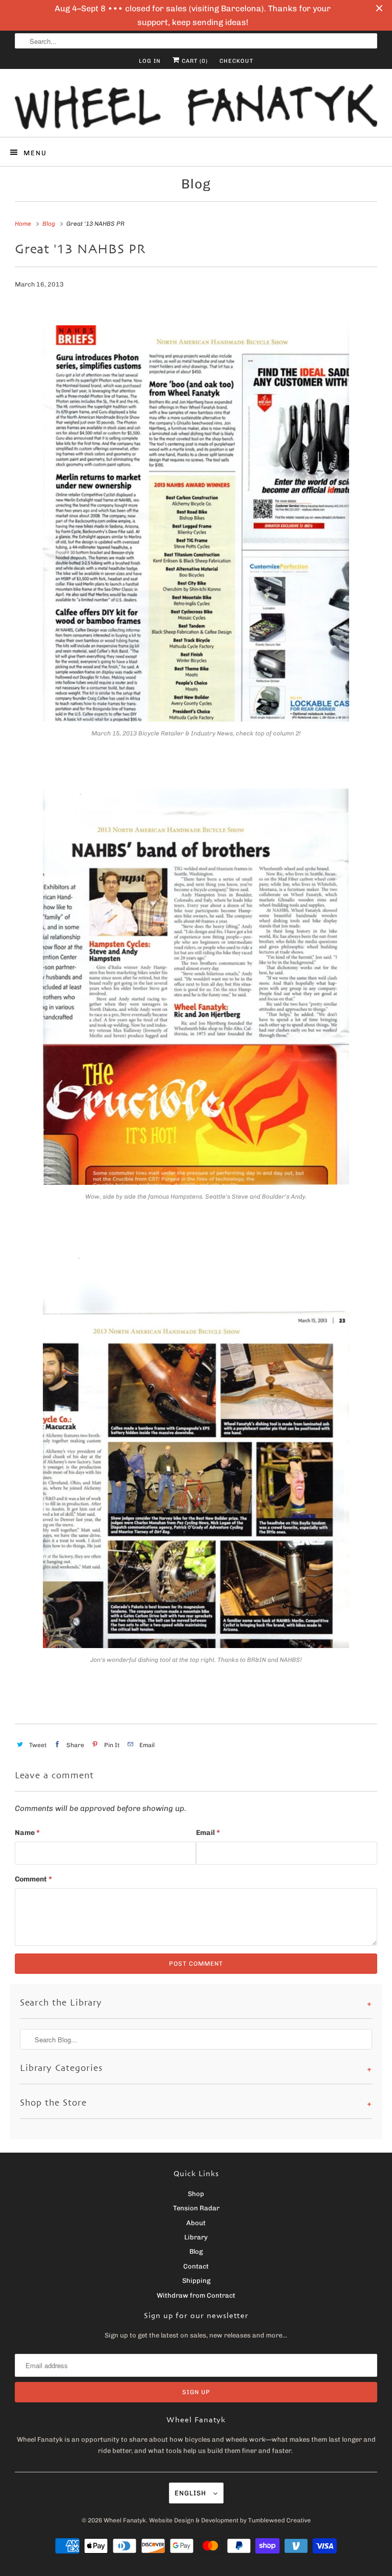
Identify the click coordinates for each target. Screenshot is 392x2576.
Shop (196, 2194)
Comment (33, 1879)
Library (196, 2237)
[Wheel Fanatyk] (196, 107)
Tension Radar (196, 2208)
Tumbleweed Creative (279, 2520)
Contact (196, 2266)
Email (208, 1833)
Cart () (194, 61)
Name (27, 1833)
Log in (150, 61)
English (191, 2493)
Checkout (236, 61)
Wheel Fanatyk (125, 2520)
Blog (196, 184)
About (196, 2223)
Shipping (196, 2281)
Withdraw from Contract (196, 2295)
